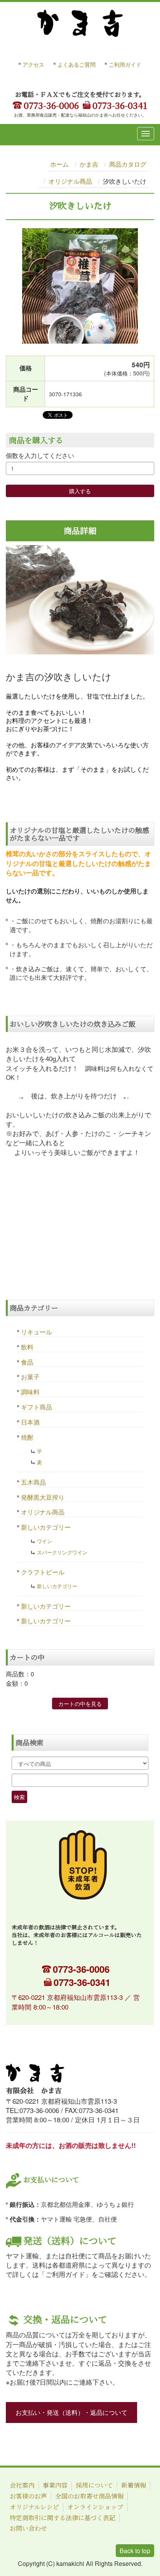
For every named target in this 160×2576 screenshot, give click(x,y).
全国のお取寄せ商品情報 (89, 2496)
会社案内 (22, 2485)
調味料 (30, 1392)
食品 (27, 1362)
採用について (94, 2485)
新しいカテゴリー (46, 1527)
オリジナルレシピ (34, 2507)
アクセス (33, 64)
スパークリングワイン (62, 1552)
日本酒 (30, 1422)
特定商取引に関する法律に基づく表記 (63, 2518)
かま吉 (89, 164)
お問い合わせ (28, 2528)
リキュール (37, 1332)
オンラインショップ (95, 2507)
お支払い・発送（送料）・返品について (71, 2412)
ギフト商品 (37, 1407)
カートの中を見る (80, 1704)
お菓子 (30, 1377)
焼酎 (27, 1437)
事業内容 (55, 2485)
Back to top (135, 2551)
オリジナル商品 (70, 181)
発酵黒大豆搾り (43, 1497)
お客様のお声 (28, 2496)
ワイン (44, 1541)
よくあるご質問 (77, 64)
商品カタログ (128, 164)
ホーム (59, 164)
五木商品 (33, 1482)
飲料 (27, 1347)
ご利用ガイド (125, 64)
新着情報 (134, 2485)
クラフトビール (43, 1572)
